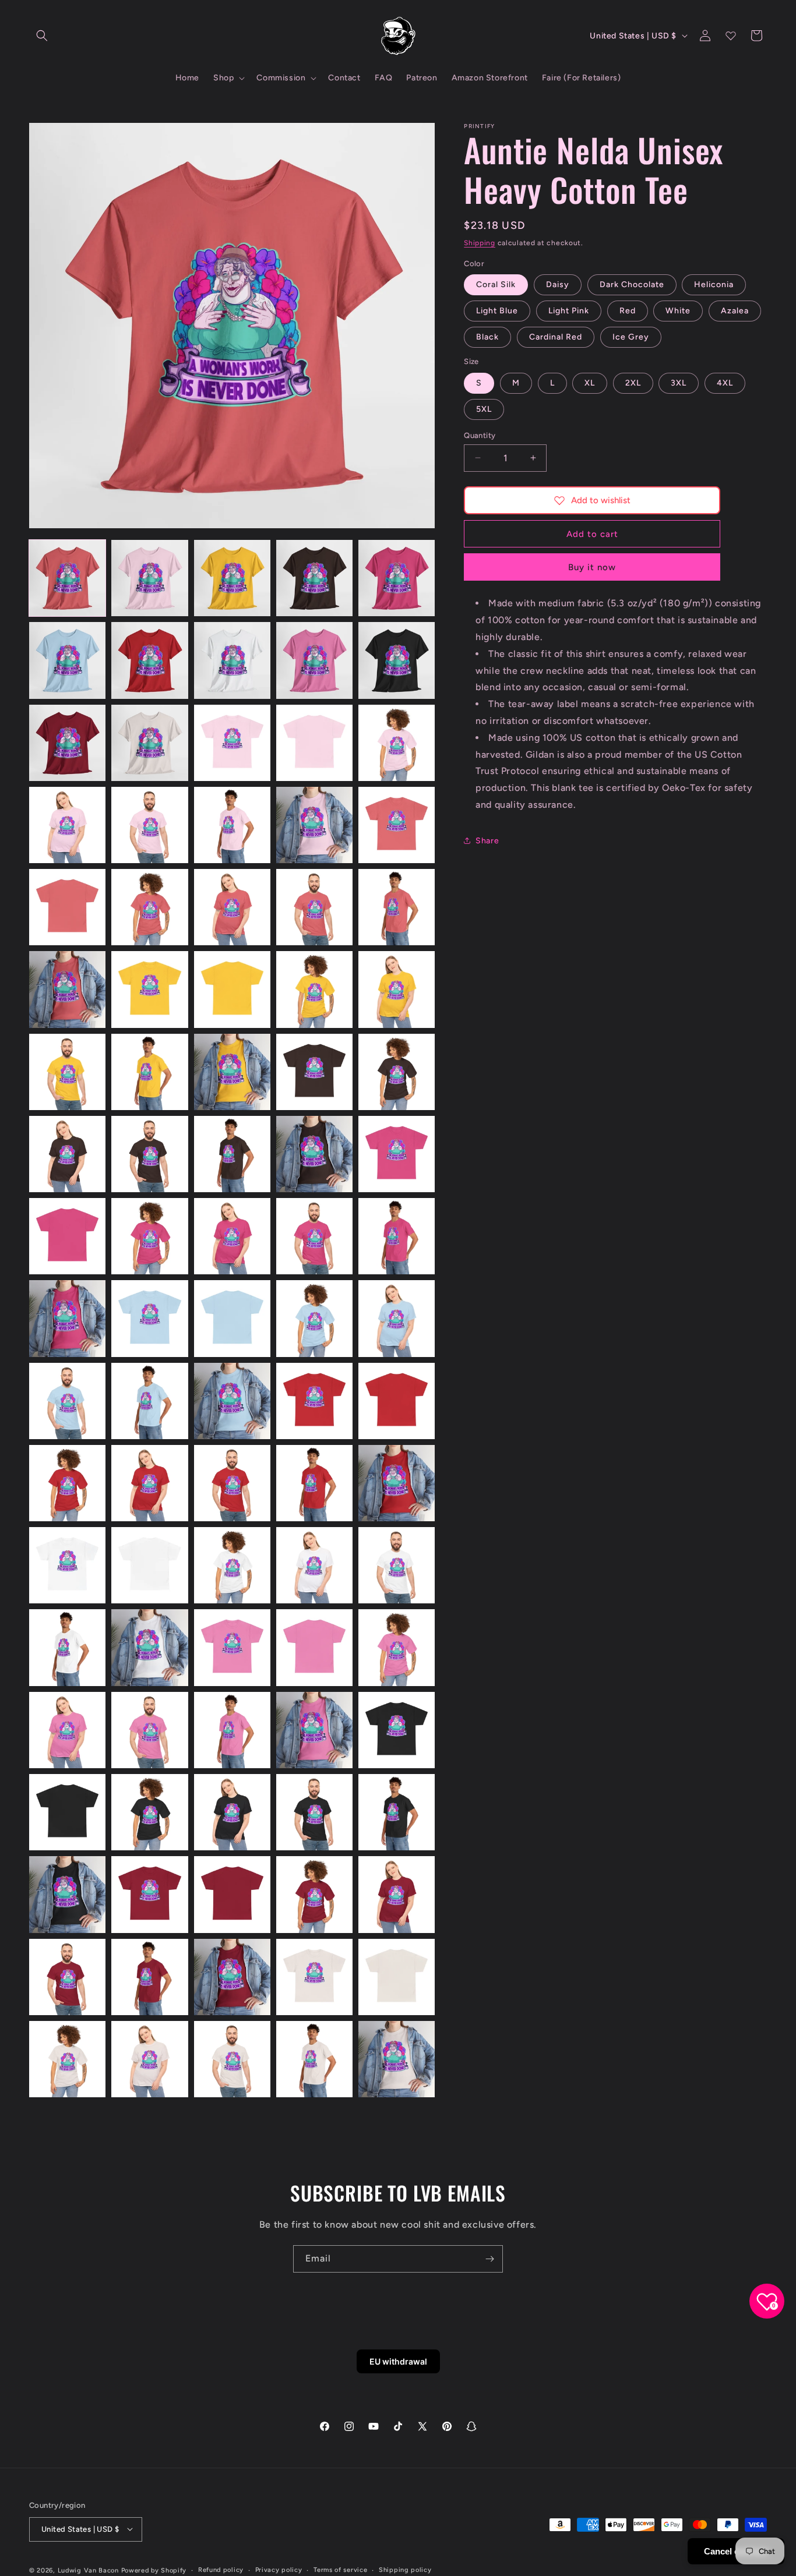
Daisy (558, 285)
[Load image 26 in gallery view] (67, 989)
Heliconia (714, 285)
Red (628, 311)
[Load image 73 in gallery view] (232, 1730)
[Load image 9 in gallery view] (314, 660)
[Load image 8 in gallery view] (232, 660)
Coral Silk (496, 285)
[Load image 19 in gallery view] (314, 825)
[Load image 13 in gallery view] (232, 743)
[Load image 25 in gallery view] (397, 907)
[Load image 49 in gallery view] (314, 1318)
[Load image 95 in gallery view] (397, 2059)
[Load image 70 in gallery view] (397, 1647)
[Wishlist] (731, 36)
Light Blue (497, 311)
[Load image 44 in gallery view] (314, 1236)
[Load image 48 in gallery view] (232, 1318)
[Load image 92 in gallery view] (149, 2059)
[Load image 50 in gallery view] (397, 1318)
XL (590, 382)
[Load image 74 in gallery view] (314, 1730)
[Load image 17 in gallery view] (149, 825)
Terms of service (340, 2569)
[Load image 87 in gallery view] (149, 1977)
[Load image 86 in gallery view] (67, 1977)
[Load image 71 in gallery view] (67, 1730)
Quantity (480, 435)
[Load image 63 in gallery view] (232, 1565)
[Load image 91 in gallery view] (67, 2059)
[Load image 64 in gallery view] (314, 1565)
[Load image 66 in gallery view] (67, 1647)
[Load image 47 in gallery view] (149, 1318)
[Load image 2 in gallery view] (149, 578)
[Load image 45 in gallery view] (397, 1236)
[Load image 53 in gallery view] (232, 1401)
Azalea (735, 311)
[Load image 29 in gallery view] (314, 989)
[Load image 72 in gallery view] (149, 1730)
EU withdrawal (398, 2361)
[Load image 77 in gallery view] (149, 1812)
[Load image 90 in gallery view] (397, 1977)
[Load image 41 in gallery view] (67, 1236)
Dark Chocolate (632, 285)
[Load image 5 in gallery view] (397, 578)
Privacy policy (279, 2569)
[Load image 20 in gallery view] (397, 825)
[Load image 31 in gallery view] (67, 1072)
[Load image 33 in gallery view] (232, 1072)
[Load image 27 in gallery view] (149, 989)
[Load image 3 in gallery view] (232, 578)
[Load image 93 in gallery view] (232, 2059)
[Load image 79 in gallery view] (314, 1812)
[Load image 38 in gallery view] (232, 1154)
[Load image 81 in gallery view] (67, 1894)
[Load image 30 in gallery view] (397, 989)
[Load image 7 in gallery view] (149, 660)
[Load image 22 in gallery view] (149, 907)
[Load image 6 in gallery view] (67, 660)
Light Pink (569, 311)
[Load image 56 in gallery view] (67, 1483)
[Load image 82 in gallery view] (149, 1894)
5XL (484, 409)
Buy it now (592, 567)
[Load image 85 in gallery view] (397, 1894)
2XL (633, 382)
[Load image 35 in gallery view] (397, 1072)
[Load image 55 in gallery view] (397, 1401)
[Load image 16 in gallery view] (67, 825)
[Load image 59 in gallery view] (314, 1483)
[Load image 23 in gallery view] (232, 907)
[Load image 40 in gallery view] (397, 1154)
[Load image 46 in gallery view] (67, 1318)
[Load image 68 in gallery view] (232, 1647)
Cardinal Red (556, 337)
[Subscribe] (489, 2259)
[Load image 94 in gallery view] (314, 2059)
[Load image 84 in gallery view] (314, 1894)
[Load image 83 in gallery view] (232, 1894)
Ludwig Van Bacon (88, 2570)
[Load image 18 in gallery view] (232, 825)
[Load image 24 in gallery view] (314, 907)
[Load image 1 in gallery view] (67, 578)
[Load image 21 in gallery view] (67, 907)
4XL (725, 382)
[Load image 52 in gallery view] (149, 1401)
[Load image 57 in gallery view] (149, 1483)
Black (487, 337)
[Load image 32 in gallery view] (149, 1072)
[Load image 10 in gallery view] (397, 660)
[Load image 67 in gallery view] (149, 1647)
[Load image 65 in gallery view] (397, 1565)
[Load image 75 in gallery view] (397, 1730)
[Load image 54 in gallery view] (314, 1401)
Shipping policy (405, 2569)
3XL (679, 382)
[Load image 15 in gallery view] (397, 743)
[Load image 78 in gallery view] (232, 1812)
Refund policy (221, 2569)
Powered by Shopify (154, 2570)
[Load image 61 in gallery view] (67, 1565)
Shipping (480, 243)
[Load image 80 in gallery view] (397, 1812)
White (678, 311)
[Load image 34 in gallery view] (314, 1072)
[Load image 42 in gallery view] (149, 1236)
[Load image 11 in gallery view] (67, 743)
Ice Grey (631, 337)
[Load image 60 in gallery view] (397, 1483)
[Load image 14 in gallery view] (314, 743)
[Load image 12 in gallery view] (149, 743)
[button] (42, 36)
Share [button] (487, 840)
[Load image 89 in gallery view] (314, 1977)
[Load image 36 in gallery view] (67, 1154)
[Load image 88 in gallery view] (232, 1977)
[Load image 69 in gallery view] (314, 1647)
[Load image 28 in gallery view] (232, 989)
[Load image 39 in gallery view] (314, 1154)
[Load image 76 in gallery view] (67, 1812)
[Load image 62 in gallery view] (149, 1565)
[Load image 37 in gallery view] (149, 1154)
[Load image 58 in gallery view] (232, 1483)
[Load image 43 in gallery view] (232, 1236)
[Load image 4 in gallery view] (314, 578)
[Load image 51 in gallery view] (67, 1401)
